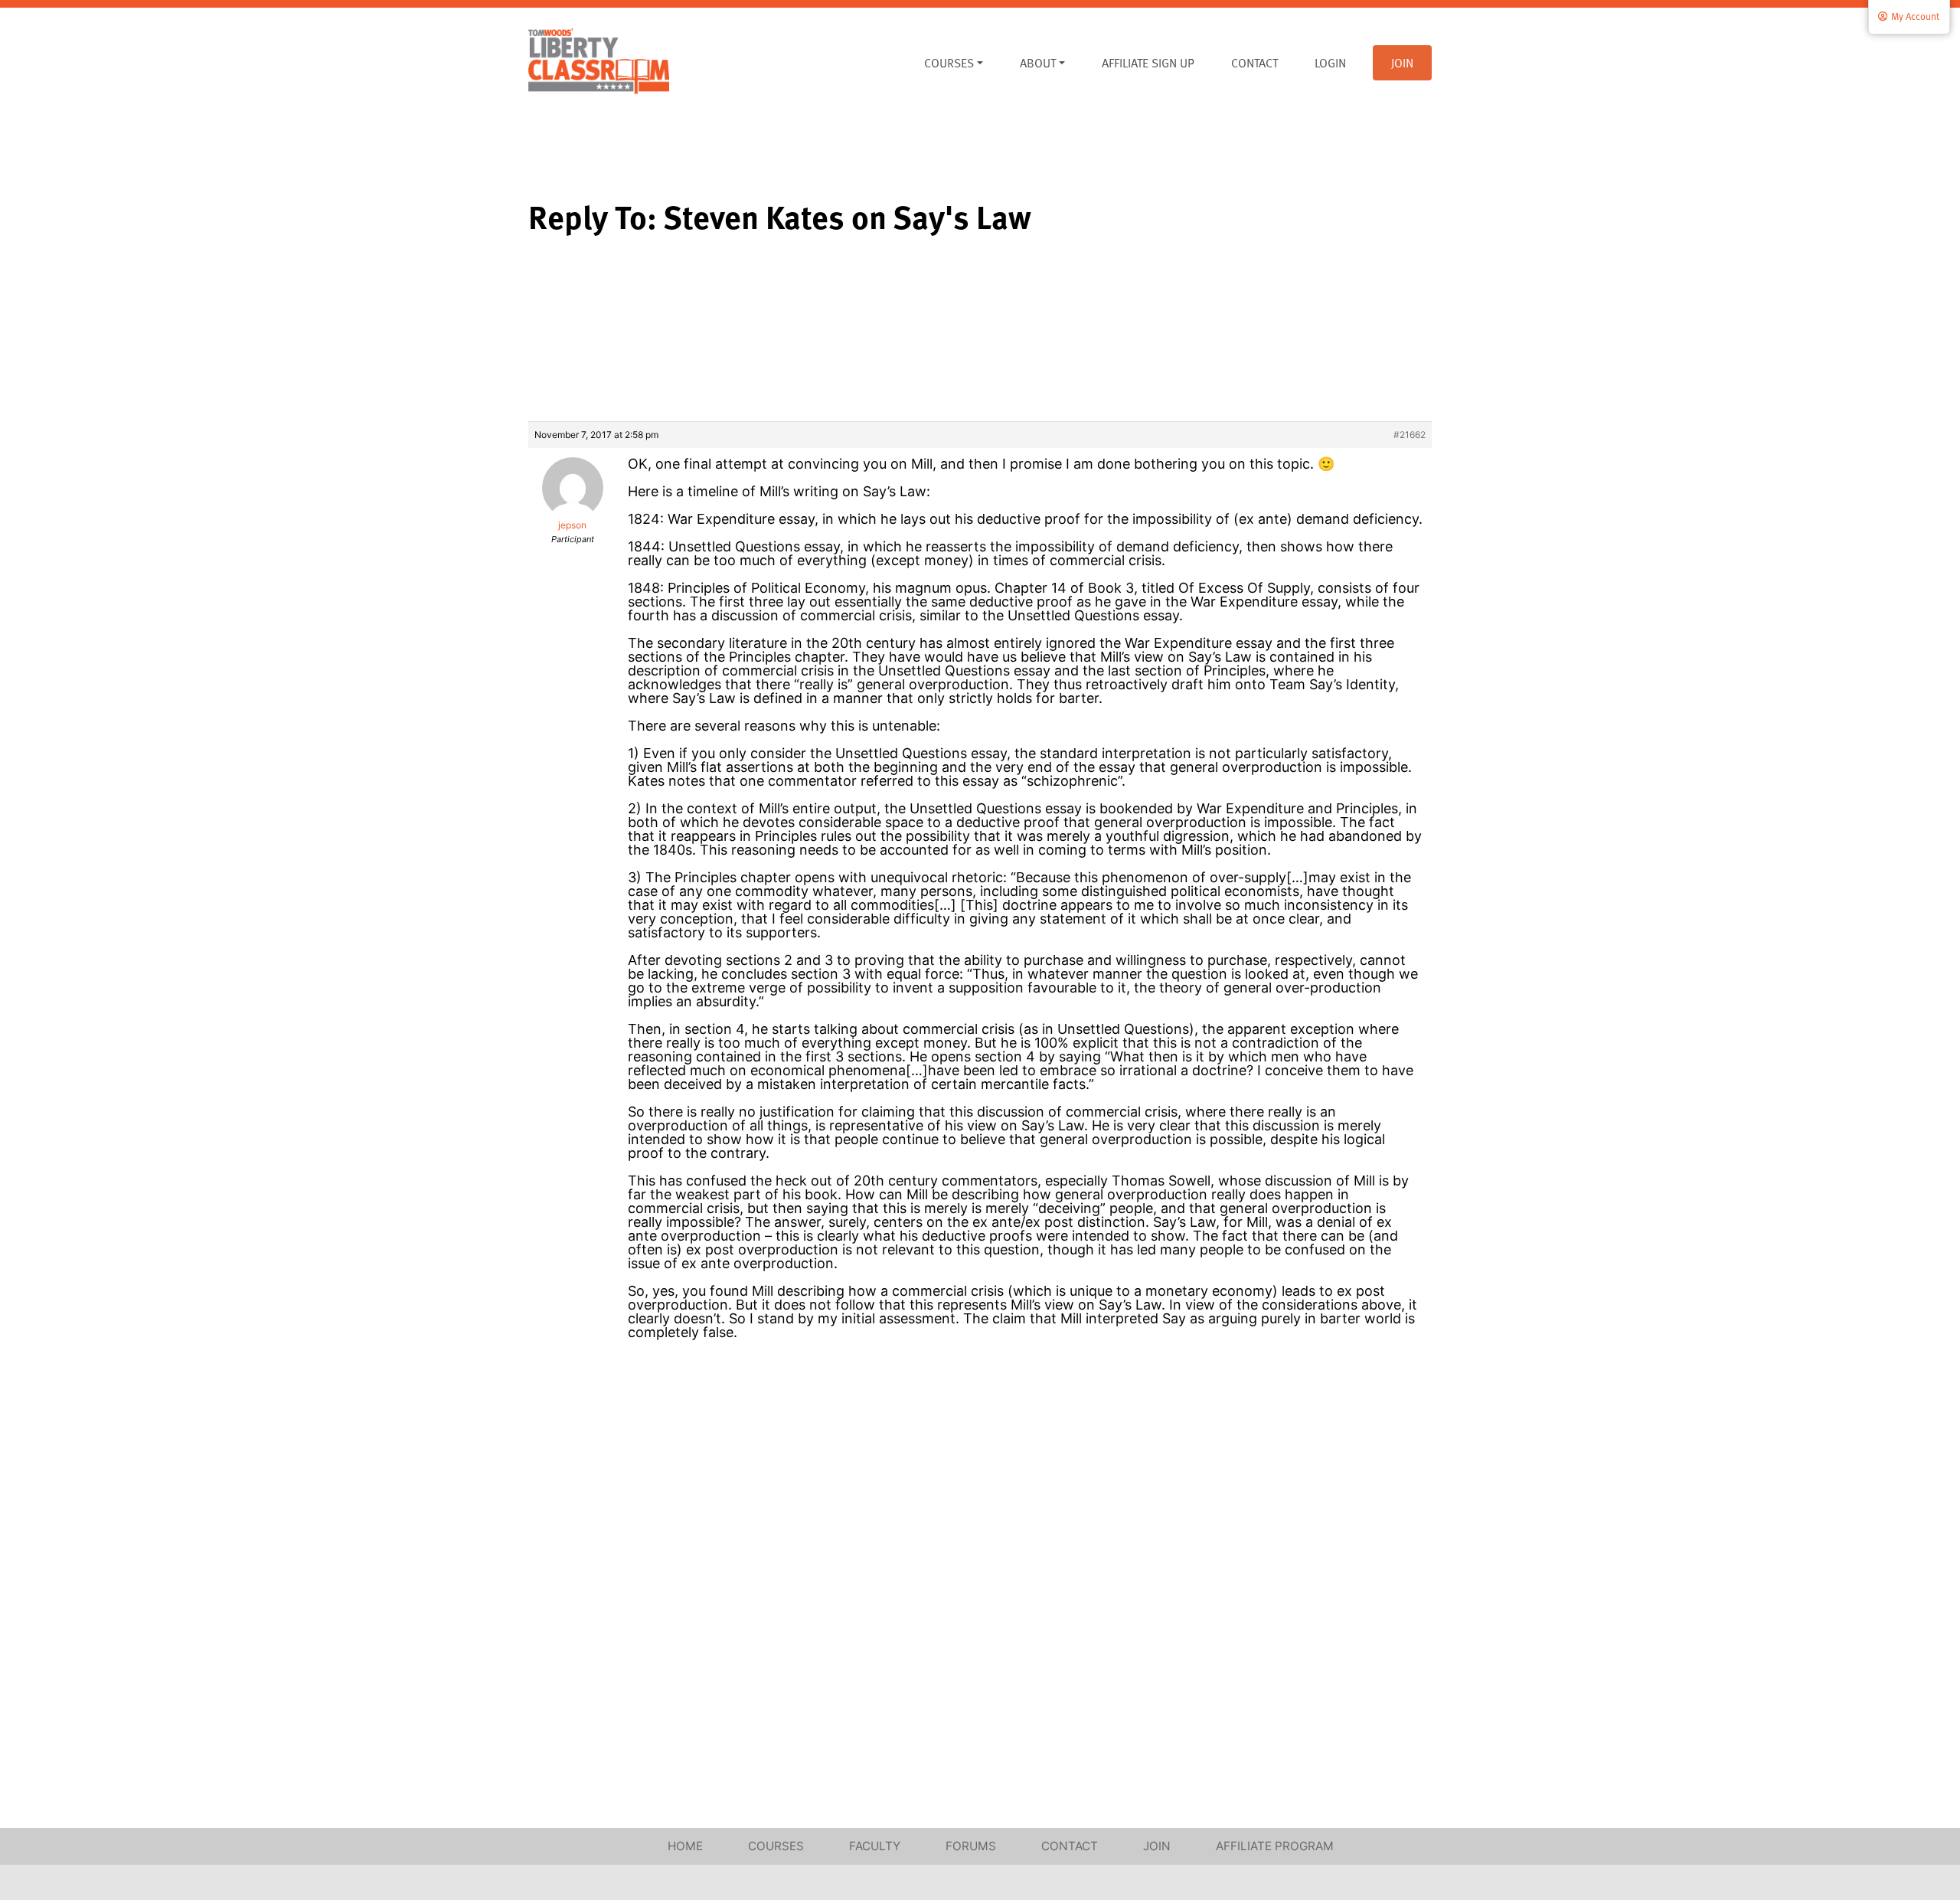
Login (1330, 63)
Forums (971, 1846)
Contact (1254, 63)
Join (1402, 63)
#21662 (1410, 435)
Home (685, 1846)
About (1038, 63)
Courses (949, 63)
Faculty (875, 1846)
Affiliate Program (1275, 1846)
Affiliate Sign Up (1148, 63)
